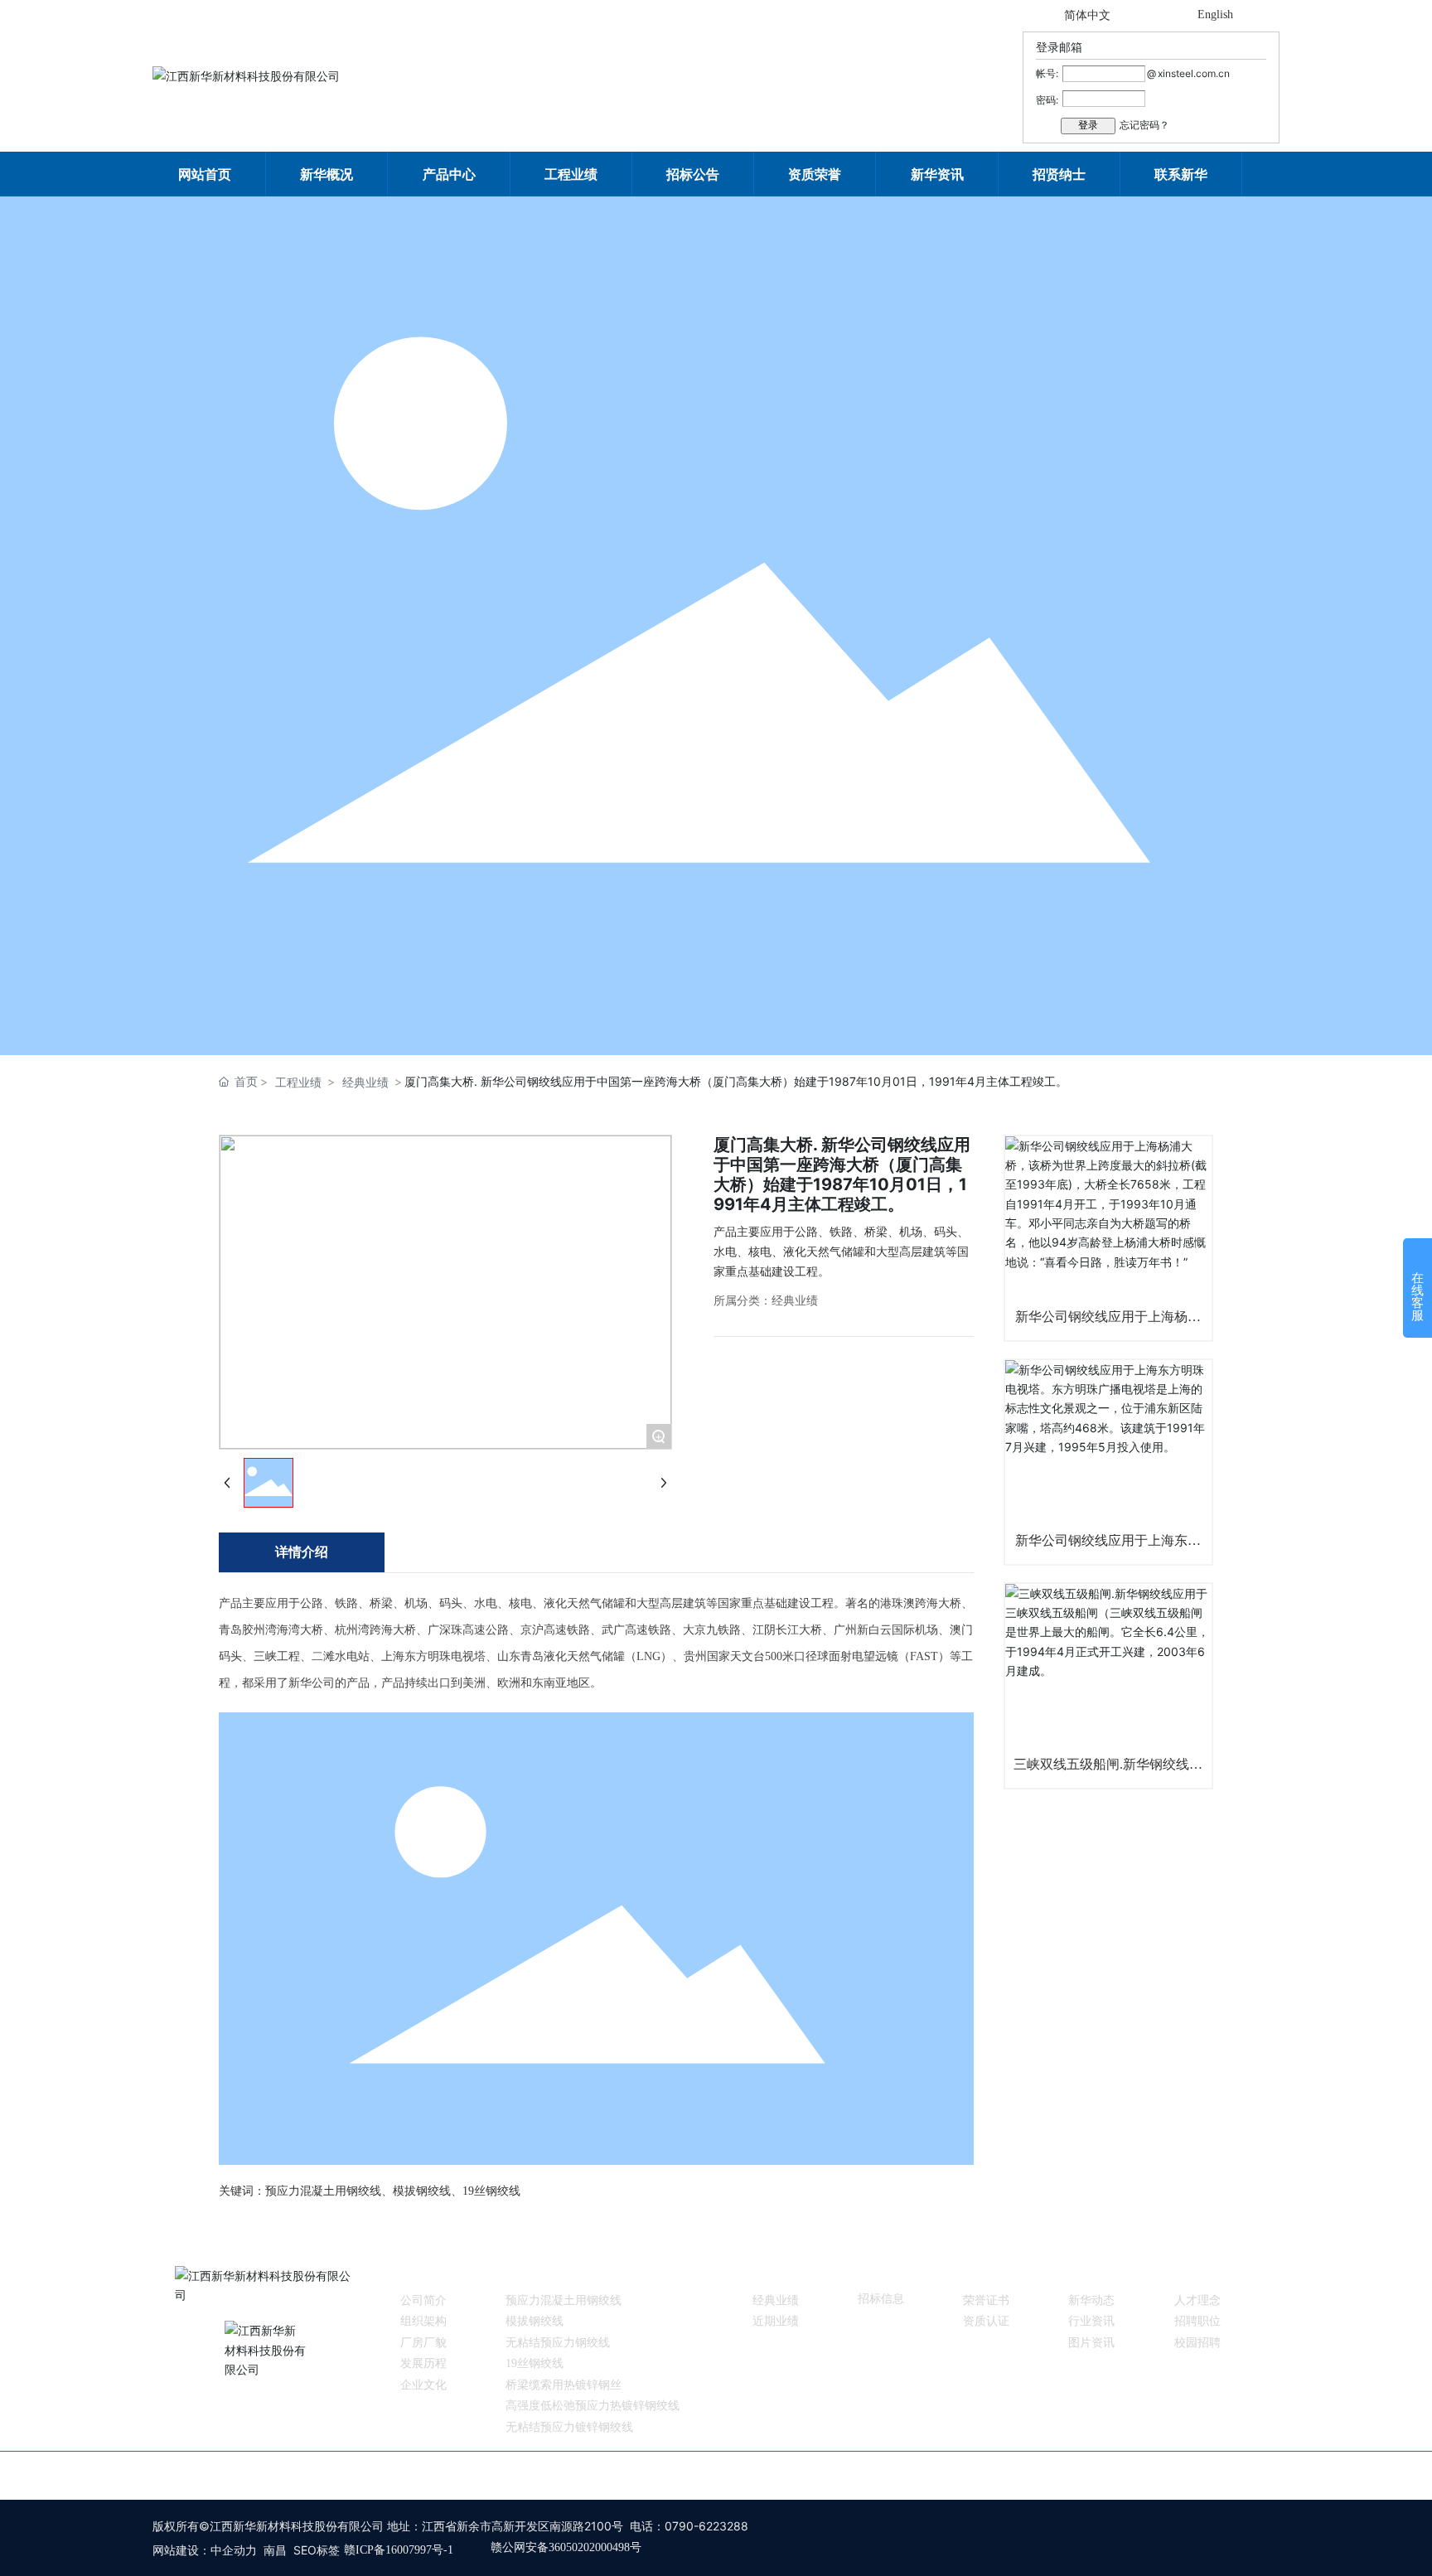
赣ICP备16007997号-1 (399, 2550)
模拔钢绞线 (535, 2321)
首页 (441, 2474)
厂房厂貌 (423, 2343)
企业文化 (423, 2385)
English (1215, 15)
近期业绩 (776, 2321)
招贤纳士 (1197, 2273)
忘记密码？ (1144, 125)
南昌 (275, 2550)
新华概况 (423, 2273)
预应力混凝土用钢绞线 (564, 2300)
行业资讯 (1091, 2321)
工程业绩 (298, 1082)
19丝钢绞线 (535, 2363)
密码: (1047, 100)
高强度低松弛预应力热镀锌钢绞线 (593, 2406)
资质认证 (986, 2321)
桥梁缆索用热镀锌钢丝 (564, 2385)
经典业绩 (365, 1082)
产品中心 (529, 2273)
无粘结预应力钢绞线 (558, 2343)
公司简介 (423, 2300)
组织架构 (423, 2321)
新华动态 (1091, 2300)
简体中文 (1087, 15)
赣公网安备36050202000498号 (566, 2547)
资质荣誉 (986, 2273)
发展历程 (423, 2363)
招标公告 (881, 2273)
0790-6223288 (706, 2526)
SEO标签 (317, 2550)
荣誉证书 (986, 2300)
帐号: (1047, 73)
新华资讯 (1091, 2273)
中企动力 (234, 2550)
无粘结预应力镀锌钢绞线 (569, 2427)
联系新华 (980, 2474)
